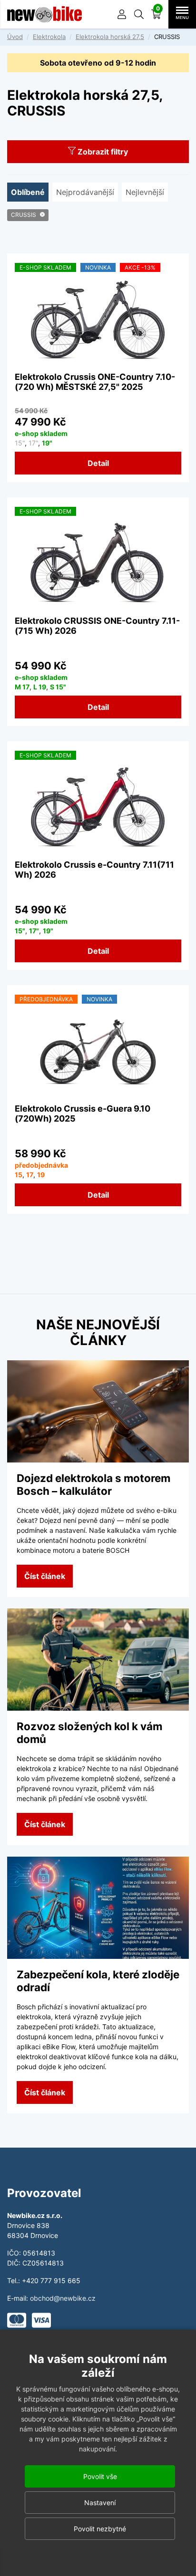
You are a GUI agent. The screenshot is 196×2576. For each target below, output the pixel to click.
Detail (98, 463)
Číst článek (45, 1576)
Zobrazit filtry (102, 152)
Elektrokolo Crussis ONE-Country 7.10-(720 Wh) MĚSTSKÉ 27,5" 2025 (95, 382)
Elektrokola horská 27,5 (110, 37)
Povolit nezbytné (100, 2529)
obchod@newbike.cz (63, 2298)
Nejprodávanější (85, 192)
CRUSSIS (24, 215)
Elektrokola (49, 37)
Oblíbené (28, 192)
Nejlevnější (145, 192)
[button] (139, 14)
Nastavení (100, 2503)
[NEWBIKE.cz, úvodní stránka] (44, 14)
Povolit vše (100, 2476)
